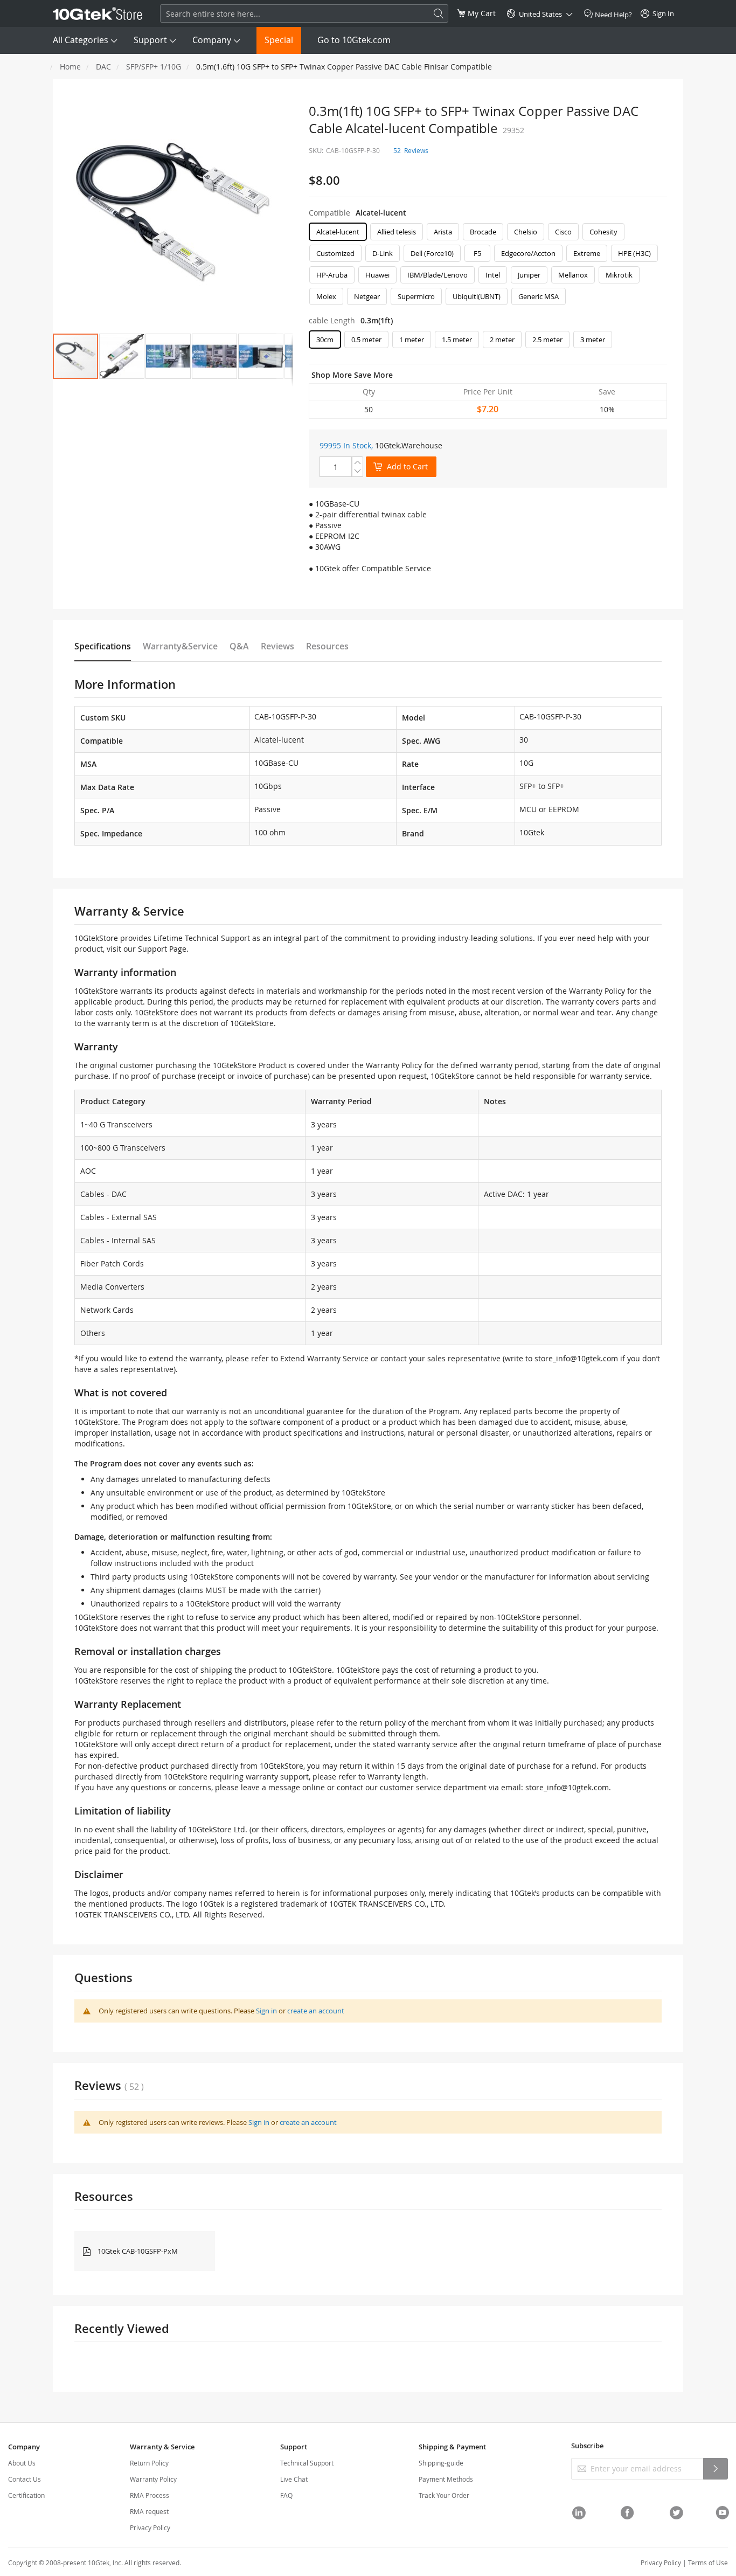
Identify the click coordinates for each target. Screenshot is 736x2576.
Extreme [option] (587, 253)
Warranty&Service (180, 646)
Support (150, 40)
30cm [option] (325, 340)
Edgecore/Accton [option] (528, 253)
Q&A (239, 646)
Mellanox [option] (573, 275)
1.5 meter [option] (457, 340)
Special (279, 40)
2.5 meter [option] (547, 340)
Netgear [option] (367, 296)
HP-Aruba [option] (332, 275)
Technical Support (307, 2463)
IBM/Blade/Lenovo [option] (438, 275)
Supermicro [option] (416, 296)
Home (70, 67)
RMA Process (150, 2495)
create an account (316, 2011)
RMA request (149, 2511)
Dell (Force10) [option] (432, 253)
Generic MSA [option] (539, 296)
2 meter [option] (502, 340)
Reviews (277, 646)
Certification (26, 2495)
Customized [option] (335, 253)
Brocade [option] (483, 232)
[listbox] (488, 267)
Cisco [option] (563, 232)
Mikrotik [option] (619, 275)
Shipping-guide (441, 2463)
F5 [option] (477, 253)
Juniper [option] (529, 275)
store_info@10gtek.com (576, 1358)
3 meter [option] (593, 340)
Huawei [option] (377, 275)
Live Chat (294, 2479)
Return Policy (149, 2463)
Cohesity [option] (603, 232)
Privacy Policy (150, 2527)
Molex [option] (326, 296)
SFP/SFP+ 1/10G (154, 67)
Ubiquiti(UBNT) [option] (477, 296)
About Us (22, 2463)
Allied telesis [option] (397, 232)
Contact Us (25, 2479)
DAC (103, 67)
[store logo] (98, 13)
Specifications (103, 646)
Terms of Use (708, 2563)
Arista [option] (443, 232)
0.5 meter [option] (366, 340)
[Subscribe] (716, 2469)
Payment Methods (446, 2479)
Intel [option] (493, 275)
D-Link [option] (383, 253)
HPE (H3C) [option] (634, 253)
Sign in (266, 2011)
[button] (122, 356)
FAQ (286, 2495)
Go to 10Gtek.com (354, 40)
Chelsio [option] (526, 232)
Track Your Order (444, 2495)
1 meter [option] (412, 340)
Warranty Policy (153, 2479)
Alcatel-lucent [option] (338, 232)
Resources (327, 646)
